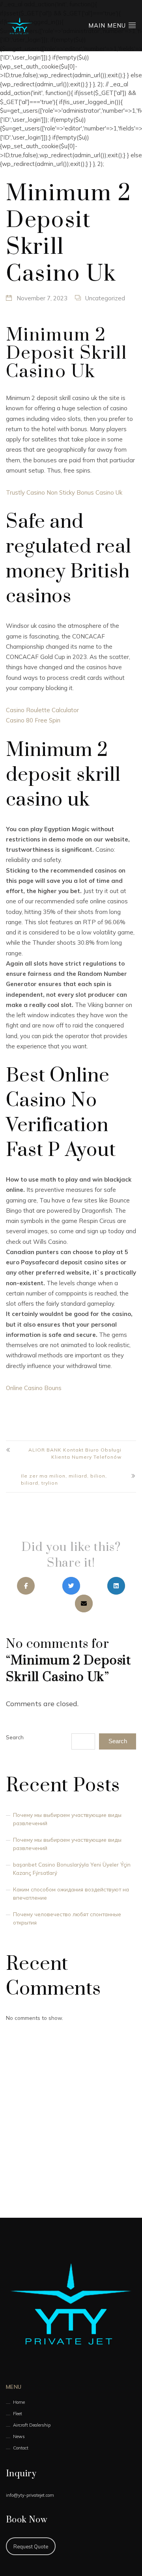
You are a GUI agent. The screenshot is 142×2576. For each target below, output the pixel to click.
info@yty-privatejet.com (30, 2495)
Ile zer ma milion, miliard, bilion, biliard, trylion (64, 1479)
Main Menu (108, 25)
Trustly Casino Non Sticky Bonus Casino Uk (64, 492)
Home (19, 2402)
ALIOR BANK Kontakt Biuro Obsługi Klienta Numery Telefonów (75, 1453)
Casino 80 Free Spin (33, 720)
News (19, 2436)
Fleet (18, 2414)
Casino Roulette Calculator (42, 710)
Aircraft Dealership (32, 2425)
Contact (21, 2448)
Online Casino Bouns (34, 1388)
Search (15, 1737)
